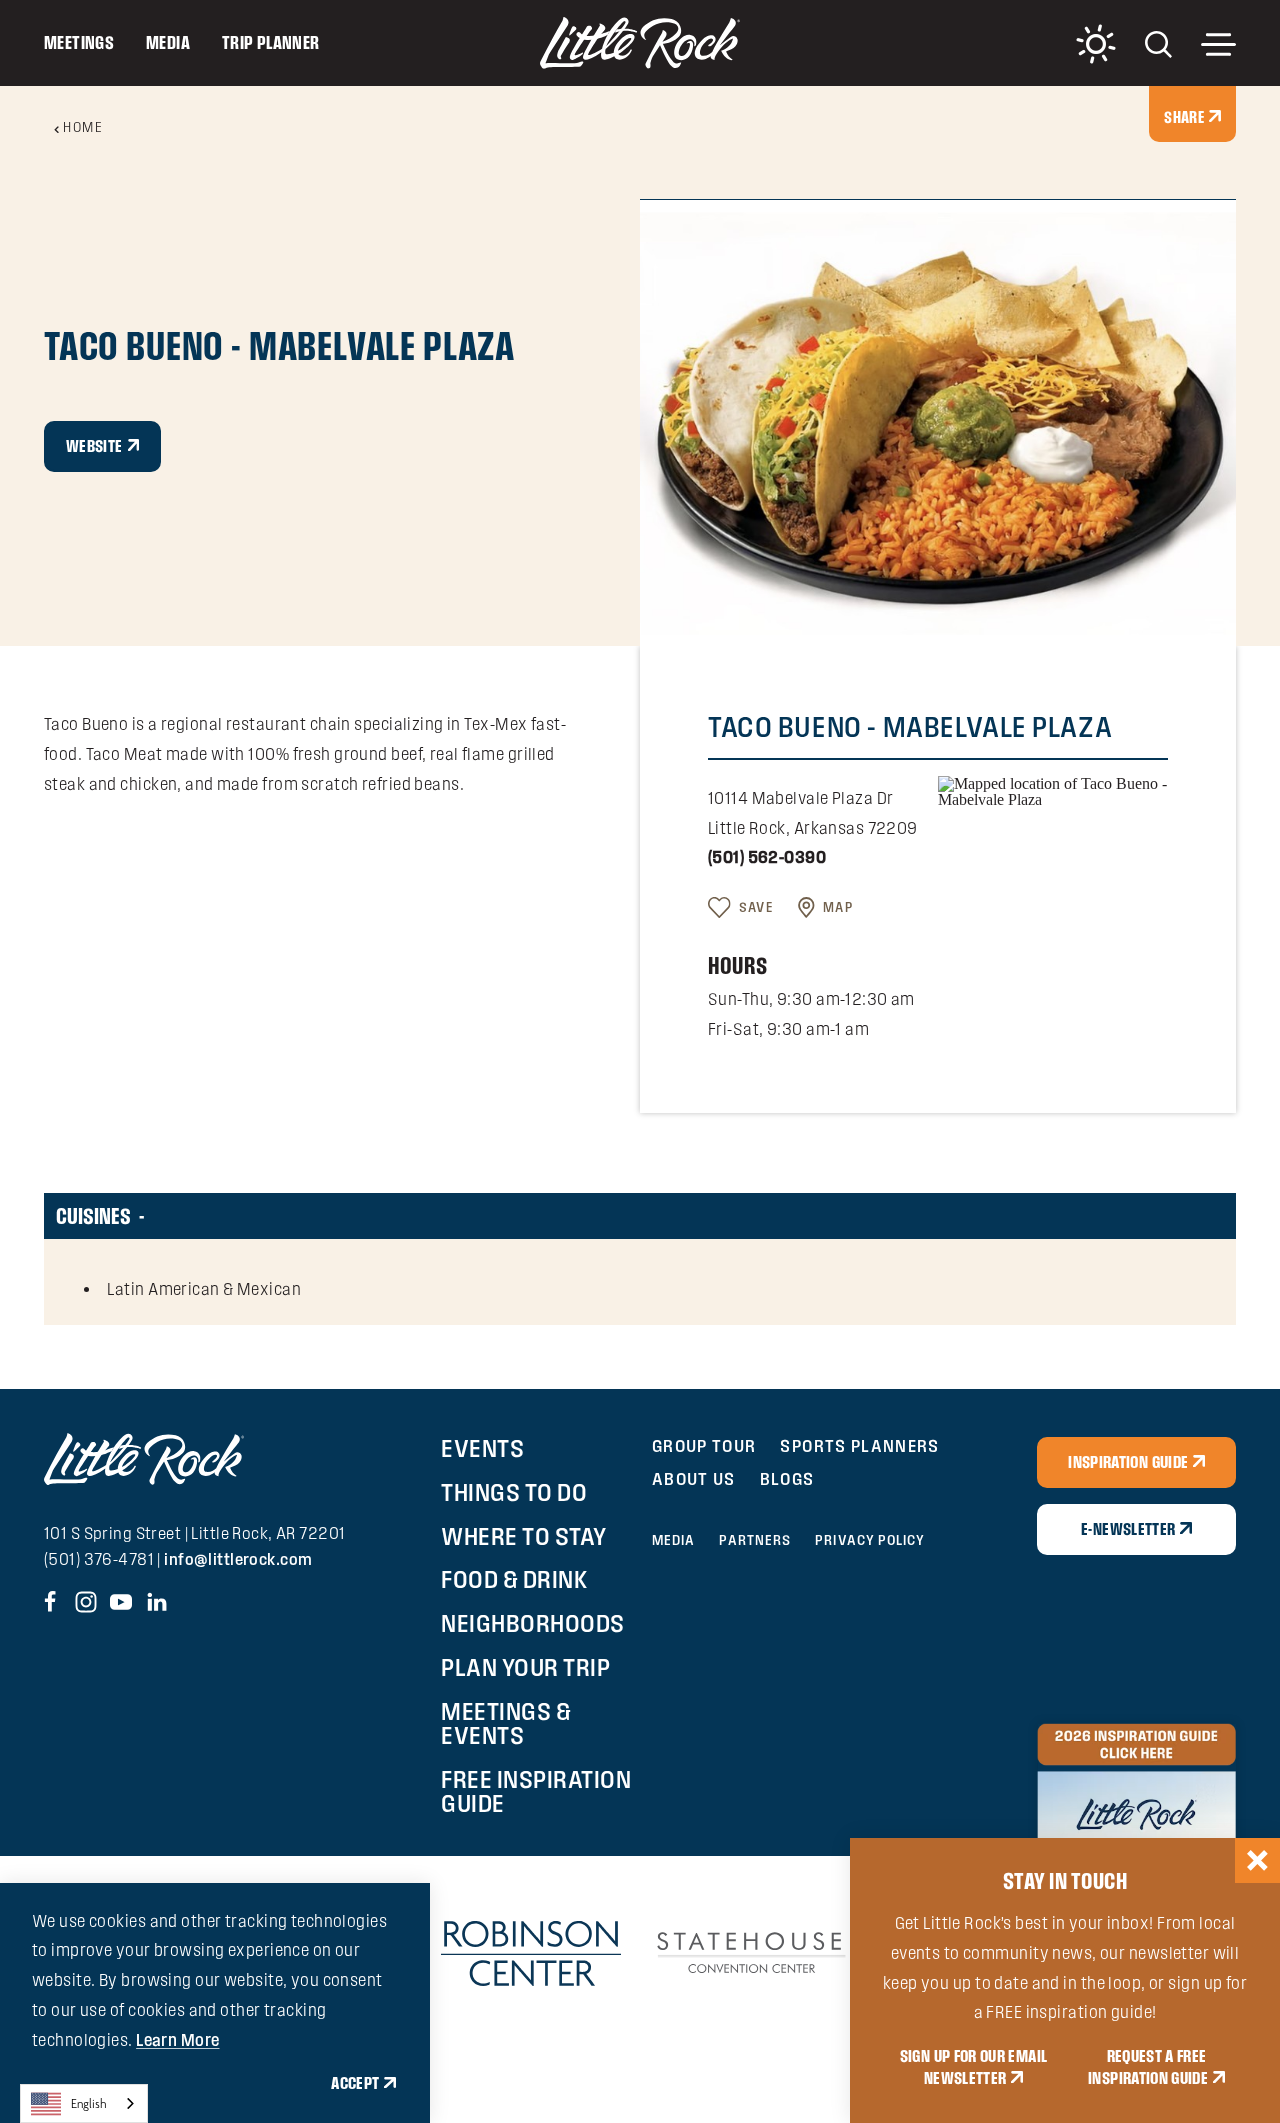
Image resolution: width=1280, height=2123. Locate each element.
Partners (755, 1540)
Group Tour (704, 1445)
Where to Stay (524, 1536)
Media (168, 42)
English (89, 2103)
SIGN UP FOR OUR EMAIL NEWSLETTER (974, 2066)
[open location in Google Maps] (1053, 790)
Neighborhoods (533, 1623)
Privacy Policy (870, 1540)
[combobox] (84, 2103)
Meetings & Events (506, 1723)
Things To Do (514, 1492)
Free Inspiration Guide (536, 1791)
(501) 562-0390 (767, 857)
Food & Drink (514, 1579)
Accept (355, 2083)
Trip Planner (271, 42)
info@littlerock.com (238, 1559)
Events (482, 1448)
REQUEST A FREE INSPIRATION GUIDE (1148, 2066)
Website (94, 446)
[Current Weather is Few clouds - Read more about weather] (1096, 44)
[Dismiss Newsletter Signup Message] (1257, 1860)
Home (83, 127)
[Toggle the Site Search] (1158, 42)
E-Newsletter (1128, 1529)
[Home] (640, 43)
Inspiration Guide (1128, 1462)
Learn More (177, 2040)
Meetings (79, 42)
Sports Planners (859, 1445)
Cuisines (93, 1216)
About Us (694, 1478)
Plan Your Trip (525, 1667)
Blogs (787, 1478)
